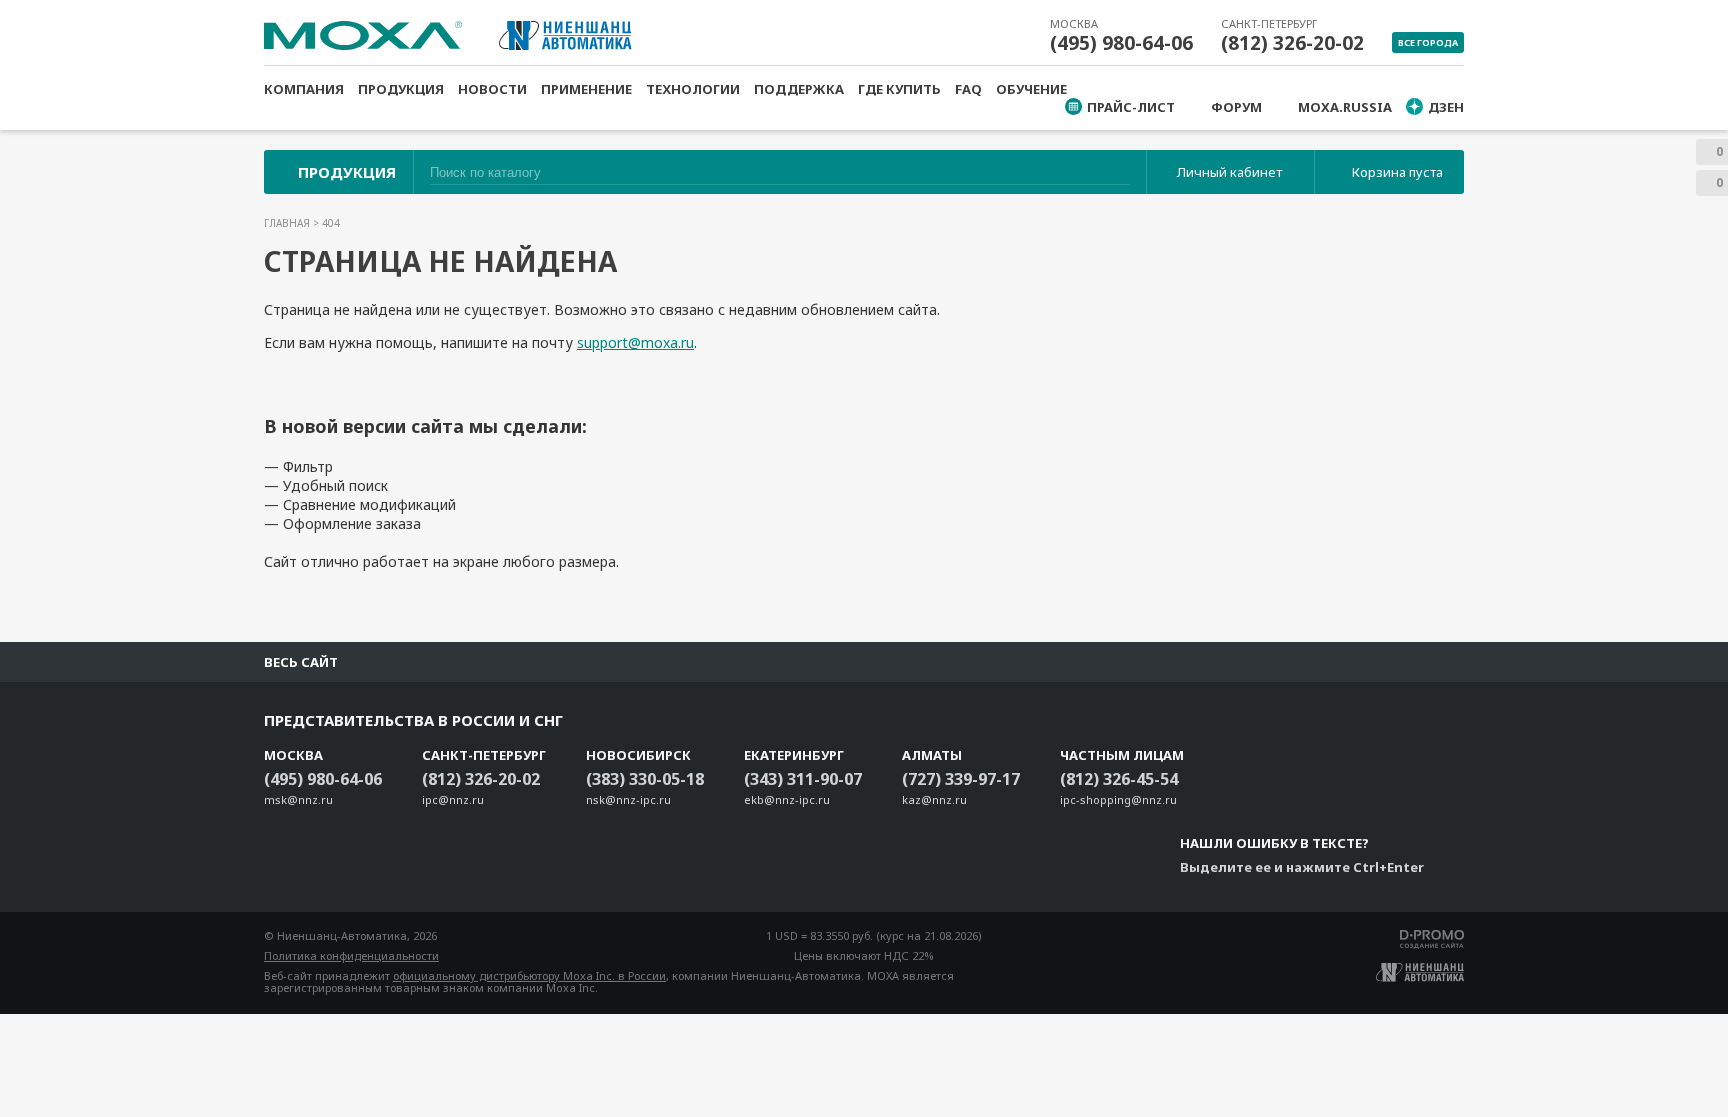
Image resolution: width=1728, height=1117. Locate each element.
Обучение (1031, 89)
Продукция (401, 89)
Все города (1428, 42)
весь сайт (301, 662)
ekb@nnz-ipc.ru (787, 799)
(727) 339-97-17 (961, 779)
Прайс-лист (1131, 107)
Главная (288, 223)
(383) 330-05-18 (645, 779)
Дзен (1446, 107)
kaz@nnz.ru (934, 799)
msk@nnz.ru (298, 799)
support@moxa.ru (635, 342)
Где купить (899, 89)
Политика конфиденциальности (351, 955)
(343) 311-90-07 (803, 779)
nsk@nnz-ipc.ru (628, 799)
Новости (492, 89)
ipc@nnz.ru (453, 799)
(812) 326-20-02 (1292, 43)
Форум (1236, 107)
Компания (304, 89)
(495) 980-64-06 (1121, 43)
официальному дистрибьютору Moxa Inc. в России (529, 975)
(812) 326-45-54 (1119, 779)
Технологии (693, 89)
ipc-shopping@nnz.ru (1118, 799)
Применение (586, 89)
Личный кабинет (1229, 172)
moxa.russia (1345, 107)
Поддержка (799, 89)
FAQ (968, 89)
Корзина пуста (1397, 172)
